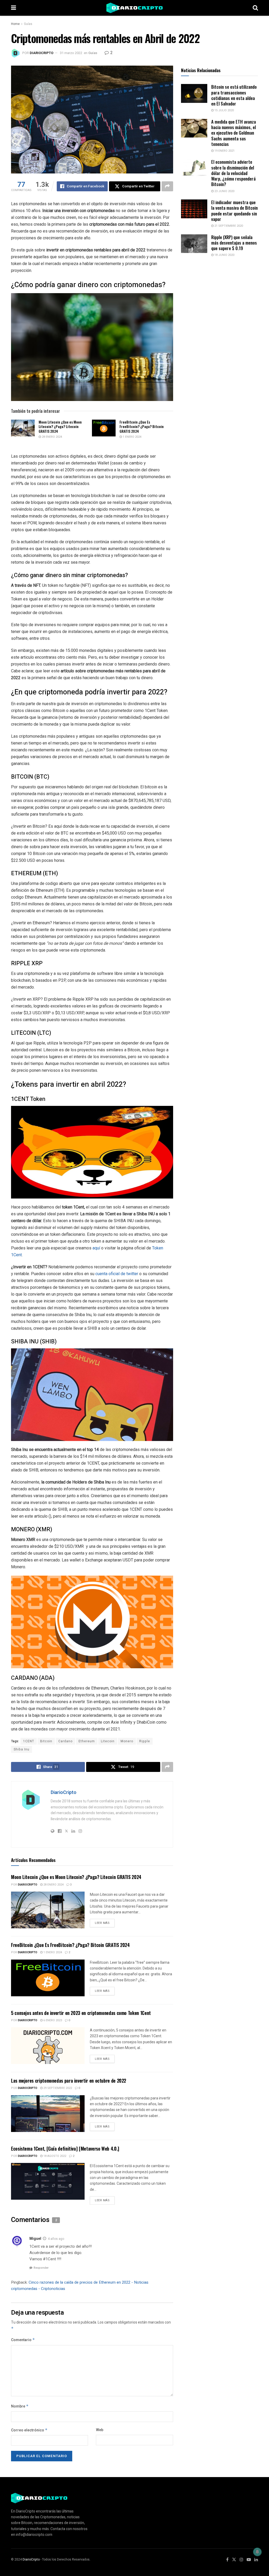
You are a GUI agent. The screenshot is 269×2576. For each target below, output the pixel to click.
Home (15, 24)
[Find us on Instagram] (241, 2560)
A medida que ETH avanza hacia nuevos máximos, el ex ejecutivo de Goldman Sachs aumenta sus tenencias (234, 133)
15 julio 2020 (224, 110)
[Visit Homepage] (134, 8)
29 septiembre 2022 (57, 2088)
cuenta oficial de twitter (117, 1274)
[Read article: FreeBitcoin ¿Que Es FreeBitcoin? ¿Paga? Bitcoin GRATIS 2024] (104, 428)
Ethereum (87, 1741)
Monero (127, 1741)
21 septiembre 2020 (228, 226)
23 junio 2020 (224, 191)
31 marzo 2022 (71, 53)
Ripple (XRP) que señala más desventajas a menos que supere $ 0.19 (234, 243)
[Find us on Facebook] (227, 2560)
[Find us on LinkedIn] (256, 2560)
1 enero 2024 (132, 437)
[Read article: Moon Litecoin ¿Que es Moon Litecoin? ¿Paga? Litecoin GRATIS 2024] (23, 428)
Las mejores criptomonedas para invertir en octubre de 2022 (69, 2081)
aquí (96, 1248)
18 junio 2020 (224, 255)
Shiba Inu (22, 1749)
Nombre (20, 2406)
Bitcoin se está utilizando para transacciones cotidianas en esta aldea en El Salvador (234, 95)
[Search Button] (255, 8)
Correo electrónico (29, 2430)
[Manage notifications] (257, 2552)
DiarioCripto (42, 53)
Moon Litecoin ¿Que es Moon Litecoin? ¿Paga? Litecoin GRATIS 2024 (60, 426)
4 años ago (56, 2239)
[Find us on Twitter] (234, 2560)
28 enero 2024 (51, 437)
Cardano (65, 1741)
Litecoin (108, 1741)
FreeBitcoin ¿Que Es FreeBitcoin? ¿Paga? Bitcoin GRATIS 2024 (142, 426)
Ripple (145, 1741)
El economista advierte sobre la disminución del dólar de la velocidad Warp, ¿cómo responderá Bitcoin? (233, 173)
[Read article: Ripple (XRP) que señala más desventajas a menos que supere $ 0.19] (194, 244)
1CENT (29, 1741)
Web (100, 2430)
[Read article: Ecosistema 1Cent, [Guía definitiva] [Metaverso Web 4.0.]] (48, 2181)
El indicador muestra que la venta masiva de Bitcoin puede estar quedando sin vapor (234, 211)
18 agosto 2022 (54, 2156)
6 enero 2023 (52, 2020)
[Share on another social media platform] (167, 186)
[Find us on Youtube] (249, 2560)
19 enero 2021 (224, 151)
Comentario (23, 2340)
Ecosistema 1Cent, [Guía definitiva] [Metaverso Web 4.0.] (65, 2149)
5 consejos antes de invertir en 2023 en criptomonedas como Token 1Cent (81, 2013)
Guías (28, 24)
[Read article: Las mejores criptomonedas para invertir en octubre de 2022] (48, 2114)
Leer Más (105, 1922)
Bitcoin (46, 1741)
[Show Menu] (14, 8)
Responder (41, 2268)
